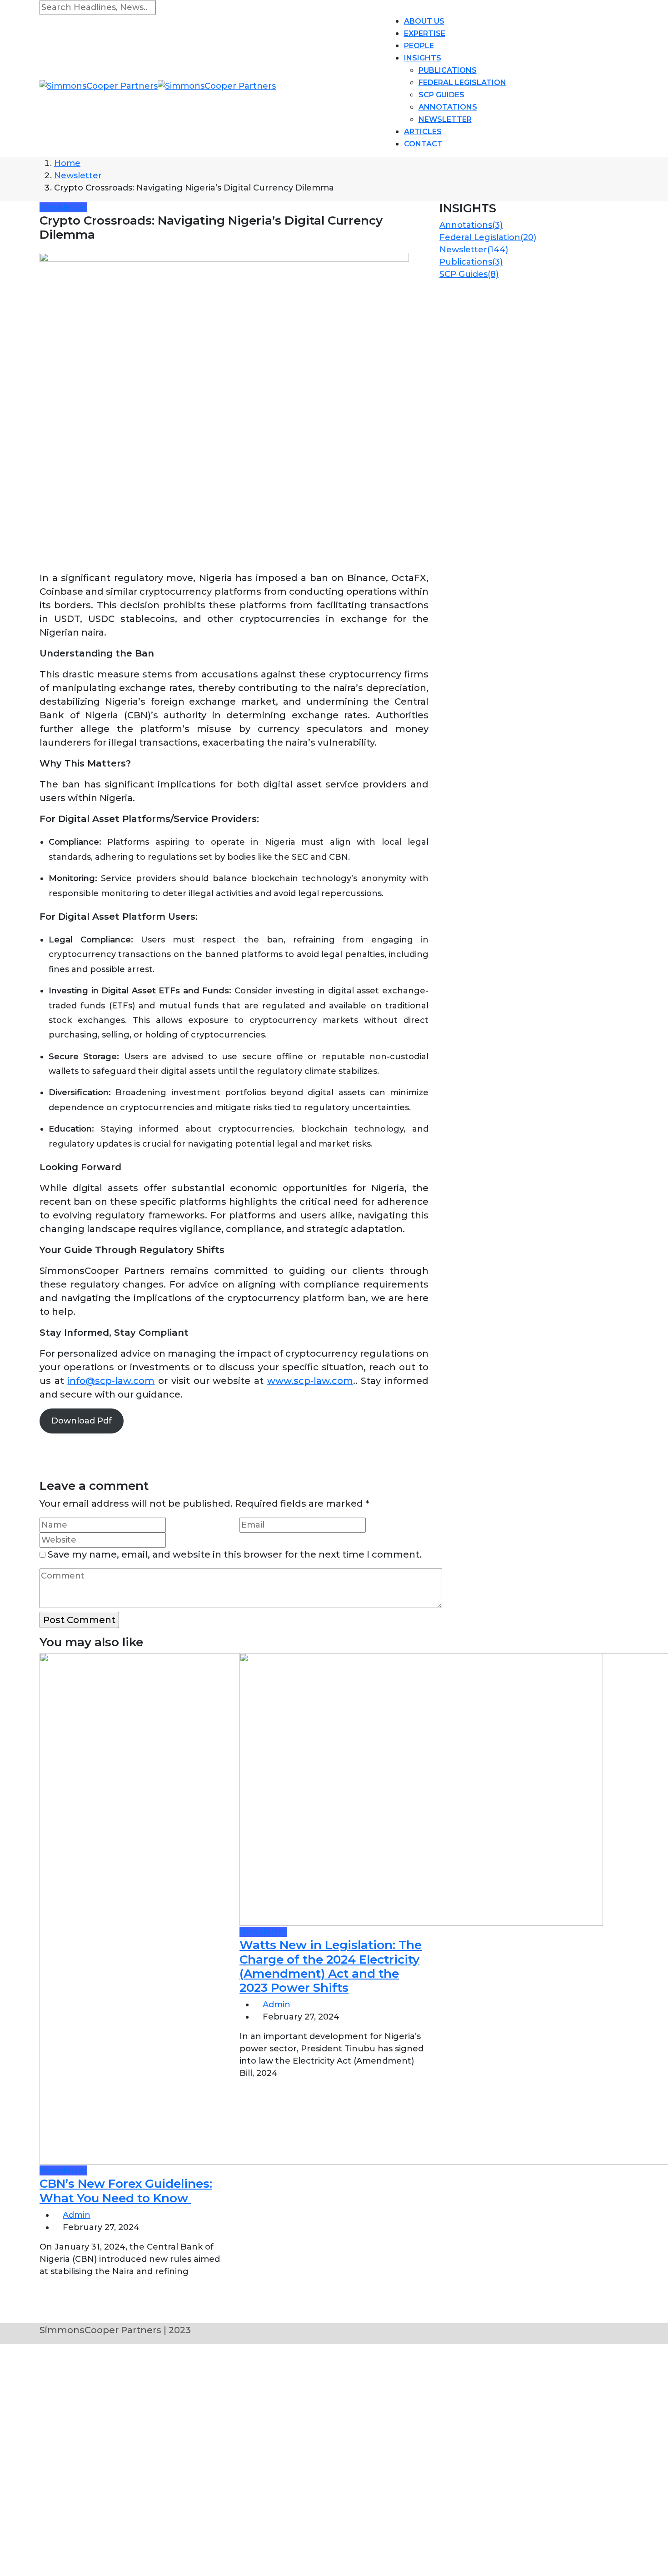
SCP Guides (441, 95)
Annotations (448, 107)
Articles (423, 132)
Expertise (425, 33)
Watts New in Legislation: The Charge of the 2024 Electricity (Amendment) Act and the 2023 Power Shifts (331, 1966)
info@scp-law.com (111, 1381)
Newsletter (445, 119)
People (419, 46)
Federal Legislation (462, 83)
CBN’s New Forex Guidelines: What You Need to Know (126, 2191)
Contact (423, 144)
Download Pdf (82, 1421)
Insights (423, 58)
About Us (424, 21)
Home (67, 163)
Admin (77, 2215)
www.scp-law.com (310, 1381)
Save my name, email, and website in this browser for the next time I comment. (235, 1554)
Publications (448, 70)
